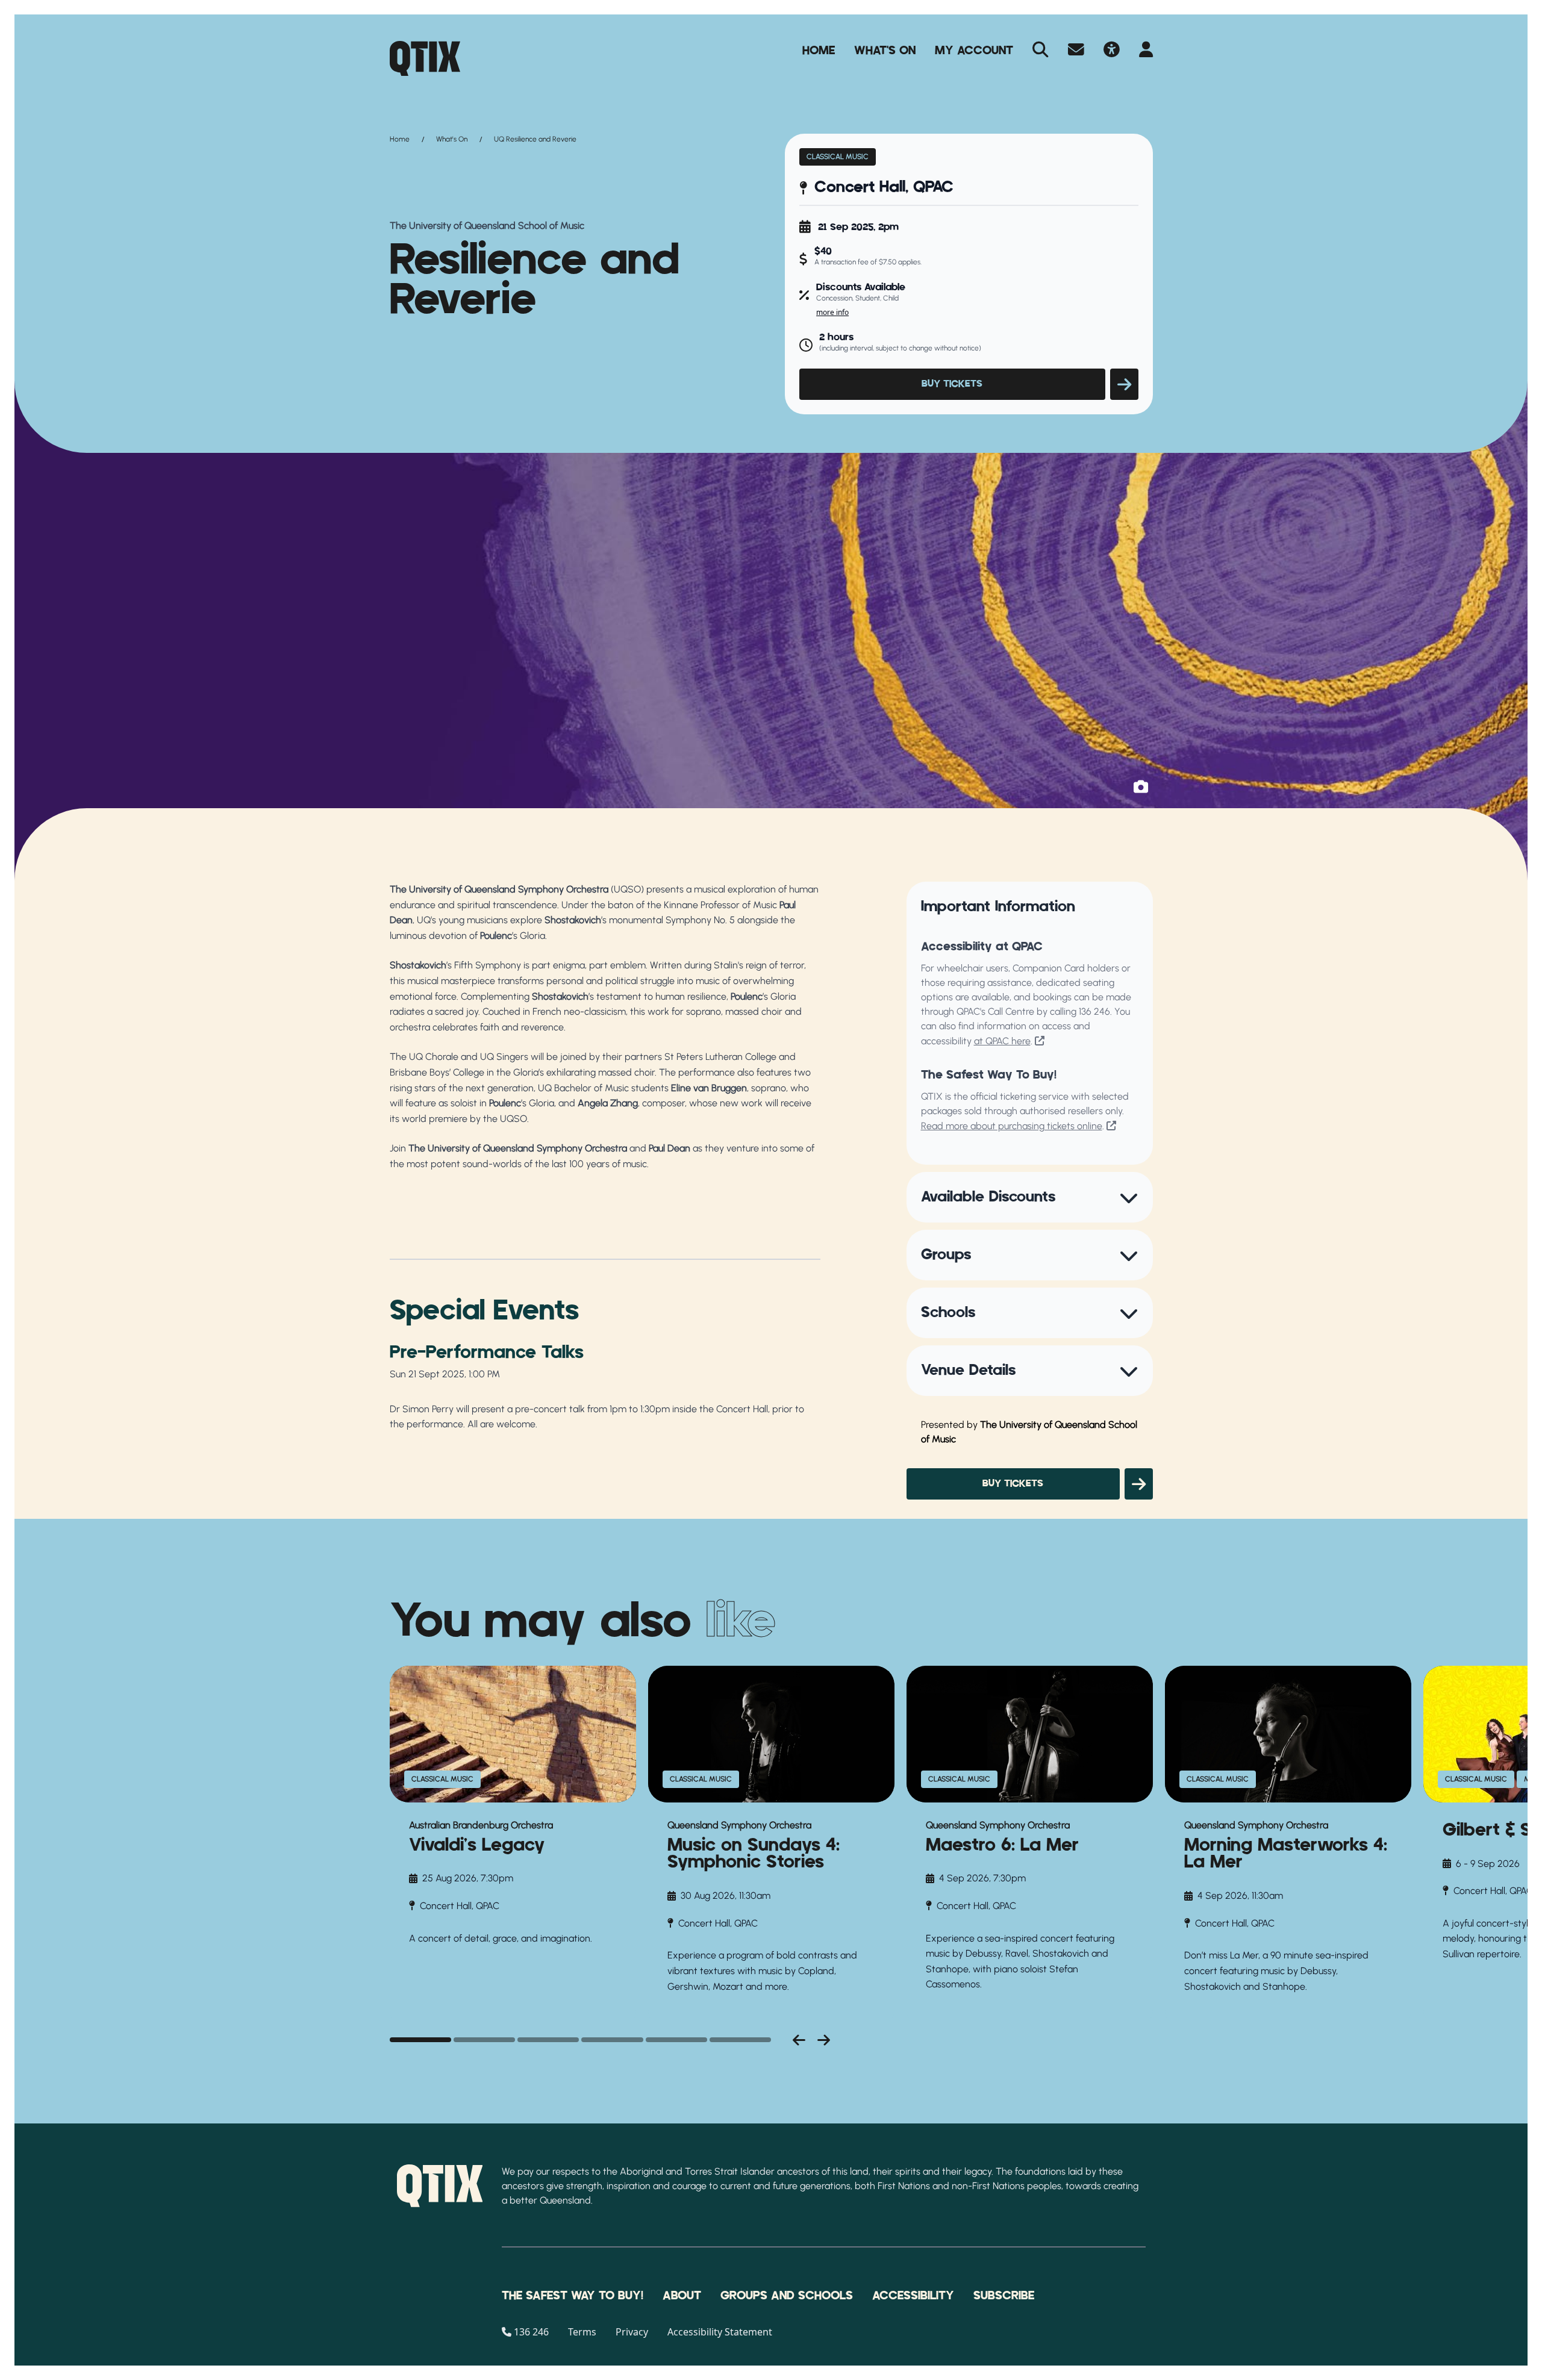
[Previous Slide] (799, 2040)
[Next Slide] (824, 2040)
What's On (885, 51)
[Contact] (1076, 51)
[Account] (1146, 51)
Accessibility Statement (720, 2332)
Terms (582, 2332)
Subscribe (1004, 2296)
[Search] (1041, 51)
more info (832, 312)
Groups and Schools (787, 2296)
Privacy (632, 2332)
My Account (974, 51)
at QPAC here (1002, 1041)
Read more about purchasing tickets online (1012, 1126)
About (682, 2296)
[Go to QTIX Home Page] (425, 58)
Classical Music (838, 157)
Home (819, 51)
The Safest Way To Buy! (573, 2296)
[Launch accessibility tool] (1112, 51)
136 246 (1094, 1011)
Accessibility (913, 2296)
